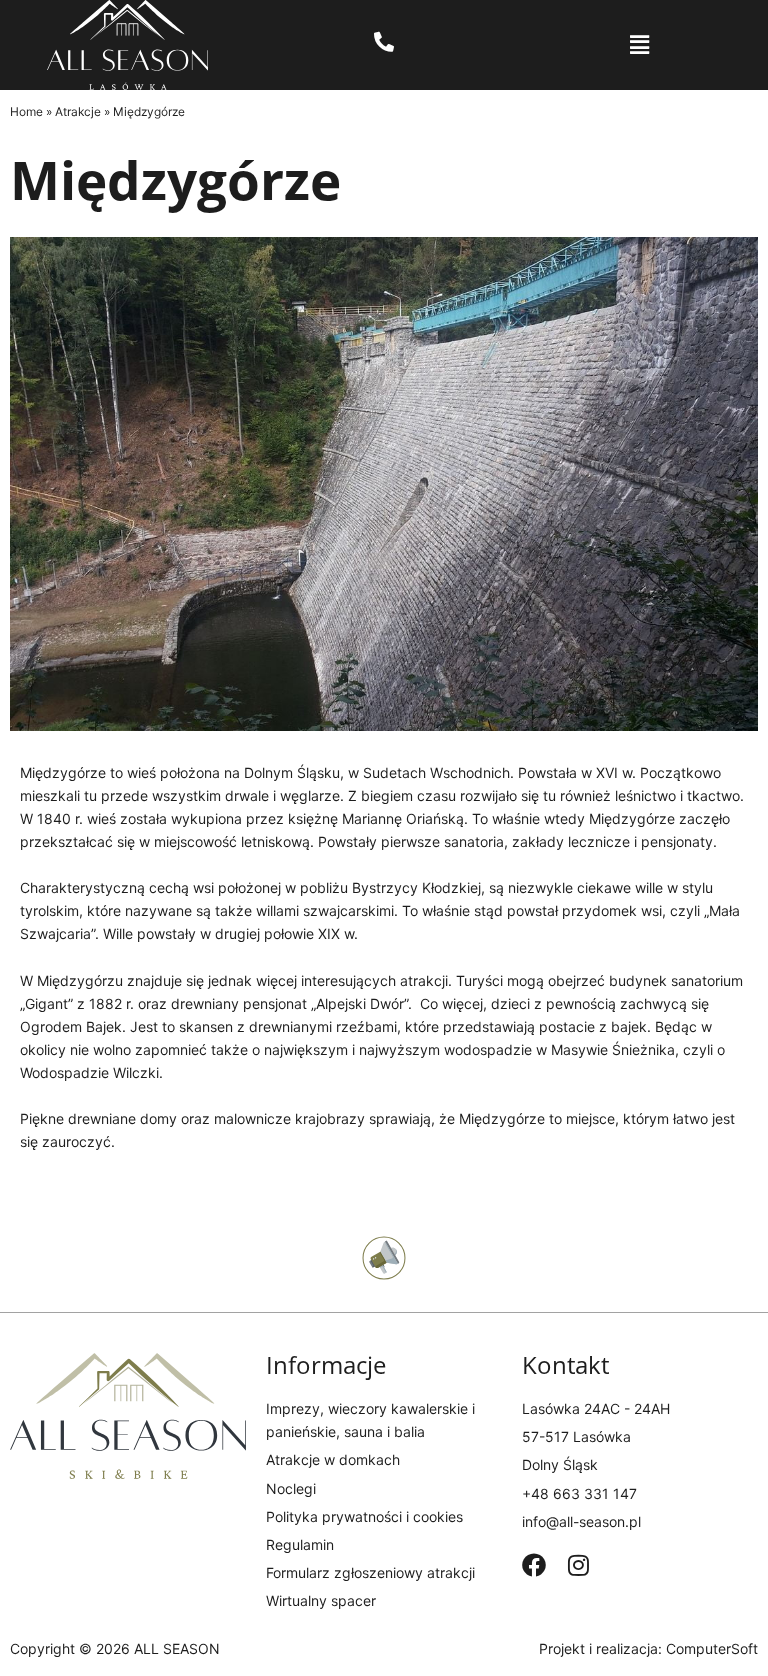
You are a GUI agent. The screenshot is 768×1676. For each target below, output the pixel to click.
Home (26, 111)
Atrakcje (78, 111)
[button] (639, 45)
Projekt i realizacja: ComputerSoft (648, 1648)
